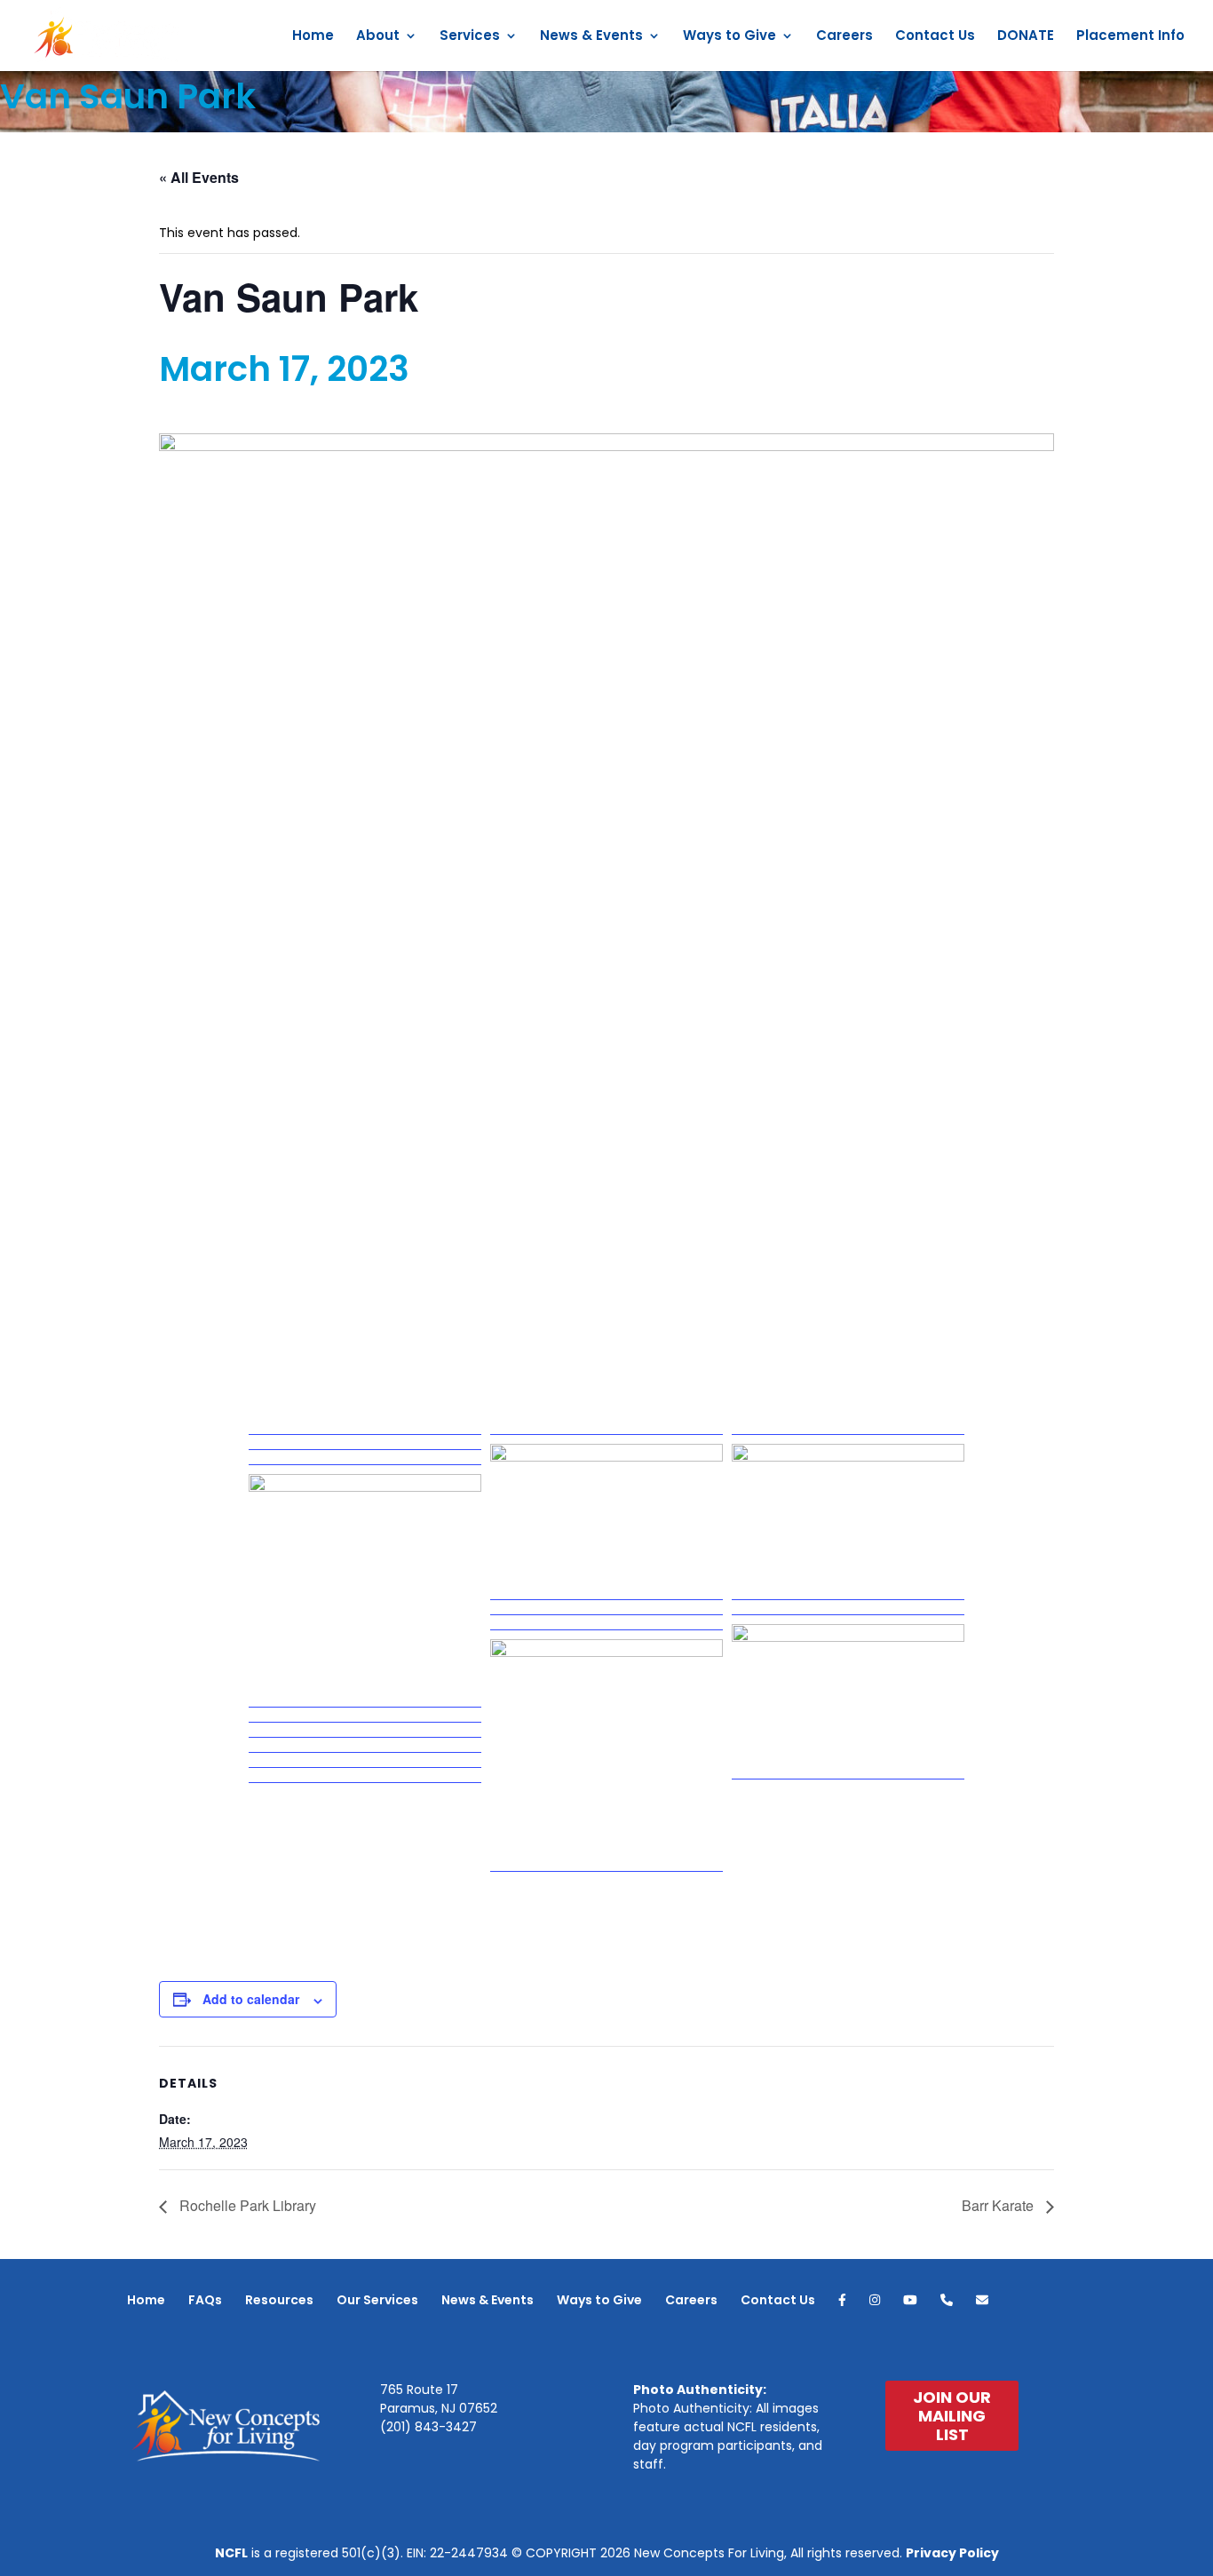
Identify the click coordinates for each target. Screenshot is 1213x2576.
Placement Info (1130, 37)
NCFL (231, 2553)
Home (313, 37)
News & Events (591, 37)
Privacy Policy (952, 2553)
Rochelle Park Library (246, 2205)
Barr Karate (999, 2205)
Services (470, 37)
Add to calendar (251, 1999)
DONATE (1026, 37)
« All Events (199, 177)
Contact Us (935, 37)
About (378, 37)
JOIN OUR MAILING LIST (952, 2416)
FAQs (205, 2300)
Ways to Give (729, 37)
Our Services (377, 2300)
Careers (844, 37)
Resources (279, 2300)
